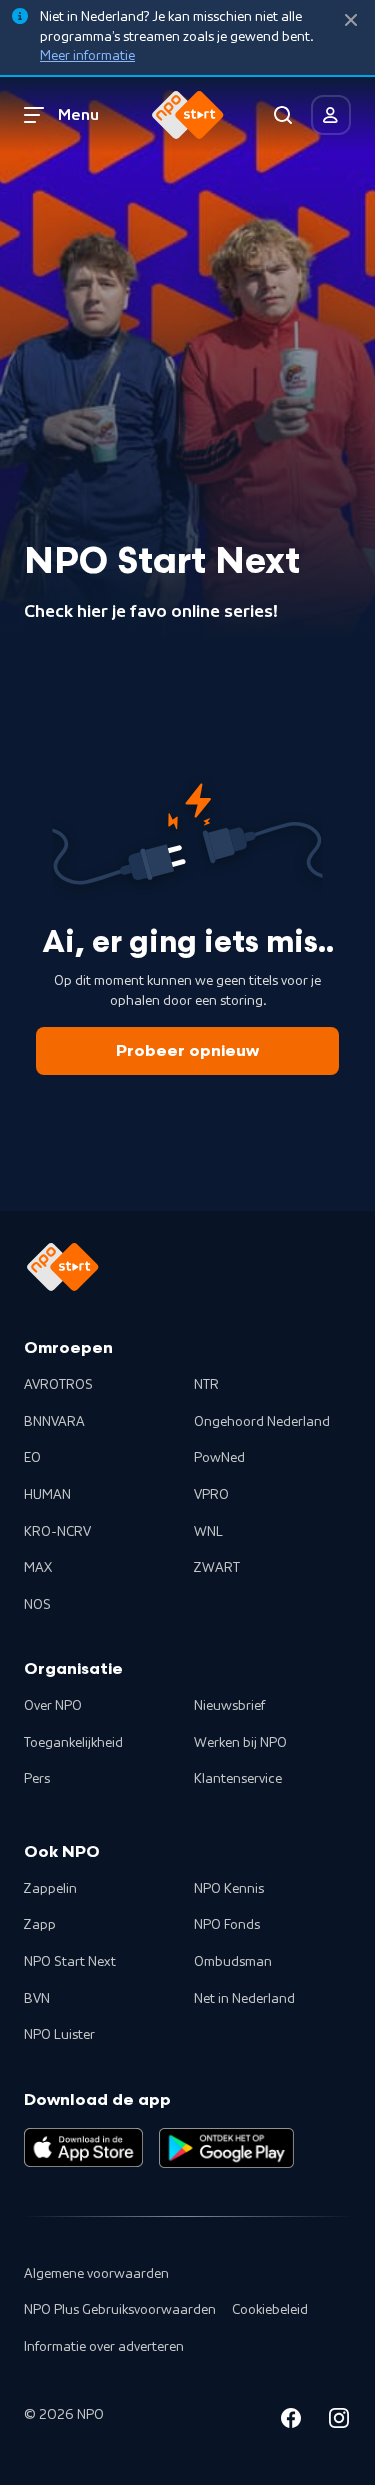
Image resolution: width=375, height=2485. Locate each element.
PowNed (219, 1458)
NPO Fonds (227, 1925)
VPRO (211, 1495)
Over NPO (53, 1706)
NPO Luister (59, 2035)
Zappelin (50, 1889)
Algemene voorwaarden (96, 2274)
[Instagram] (339, 2421)
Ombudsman (233, 1962)
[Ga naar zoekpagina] (283, 115)
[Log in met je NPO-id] (331, 115)
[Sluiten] (351, 20)
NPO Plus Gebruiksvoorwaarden (120, 2310)
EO (32, 1458)
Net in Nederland (244, 1999)
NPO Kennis (229, 1889)
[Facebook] (291, 2421)
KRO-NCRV (57, 1532)
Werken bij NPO (240, 1743)
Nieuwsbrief (229, 1706)
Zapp (40, 1925)
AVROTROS (58, 1385)
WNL (208, 1532)
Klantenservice (238, 1779)
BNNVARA (54, 1422)
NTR (206, 1385)
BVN (37, 1999)
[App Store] (83, 2148)
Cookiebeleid (270, 2310)
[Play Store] (226, 2148)
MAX (38, 1568)
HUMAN (47, 1495)
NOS (37, 1605)
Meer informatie (87, 56)
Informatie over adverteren (104, 2347)
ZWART (217, 1568)
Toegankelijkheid (73, 1743)
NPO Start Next (70, 1962)
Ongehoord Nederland (262, 1422)
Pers (37, 1779)
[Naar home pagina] (188, 115)
